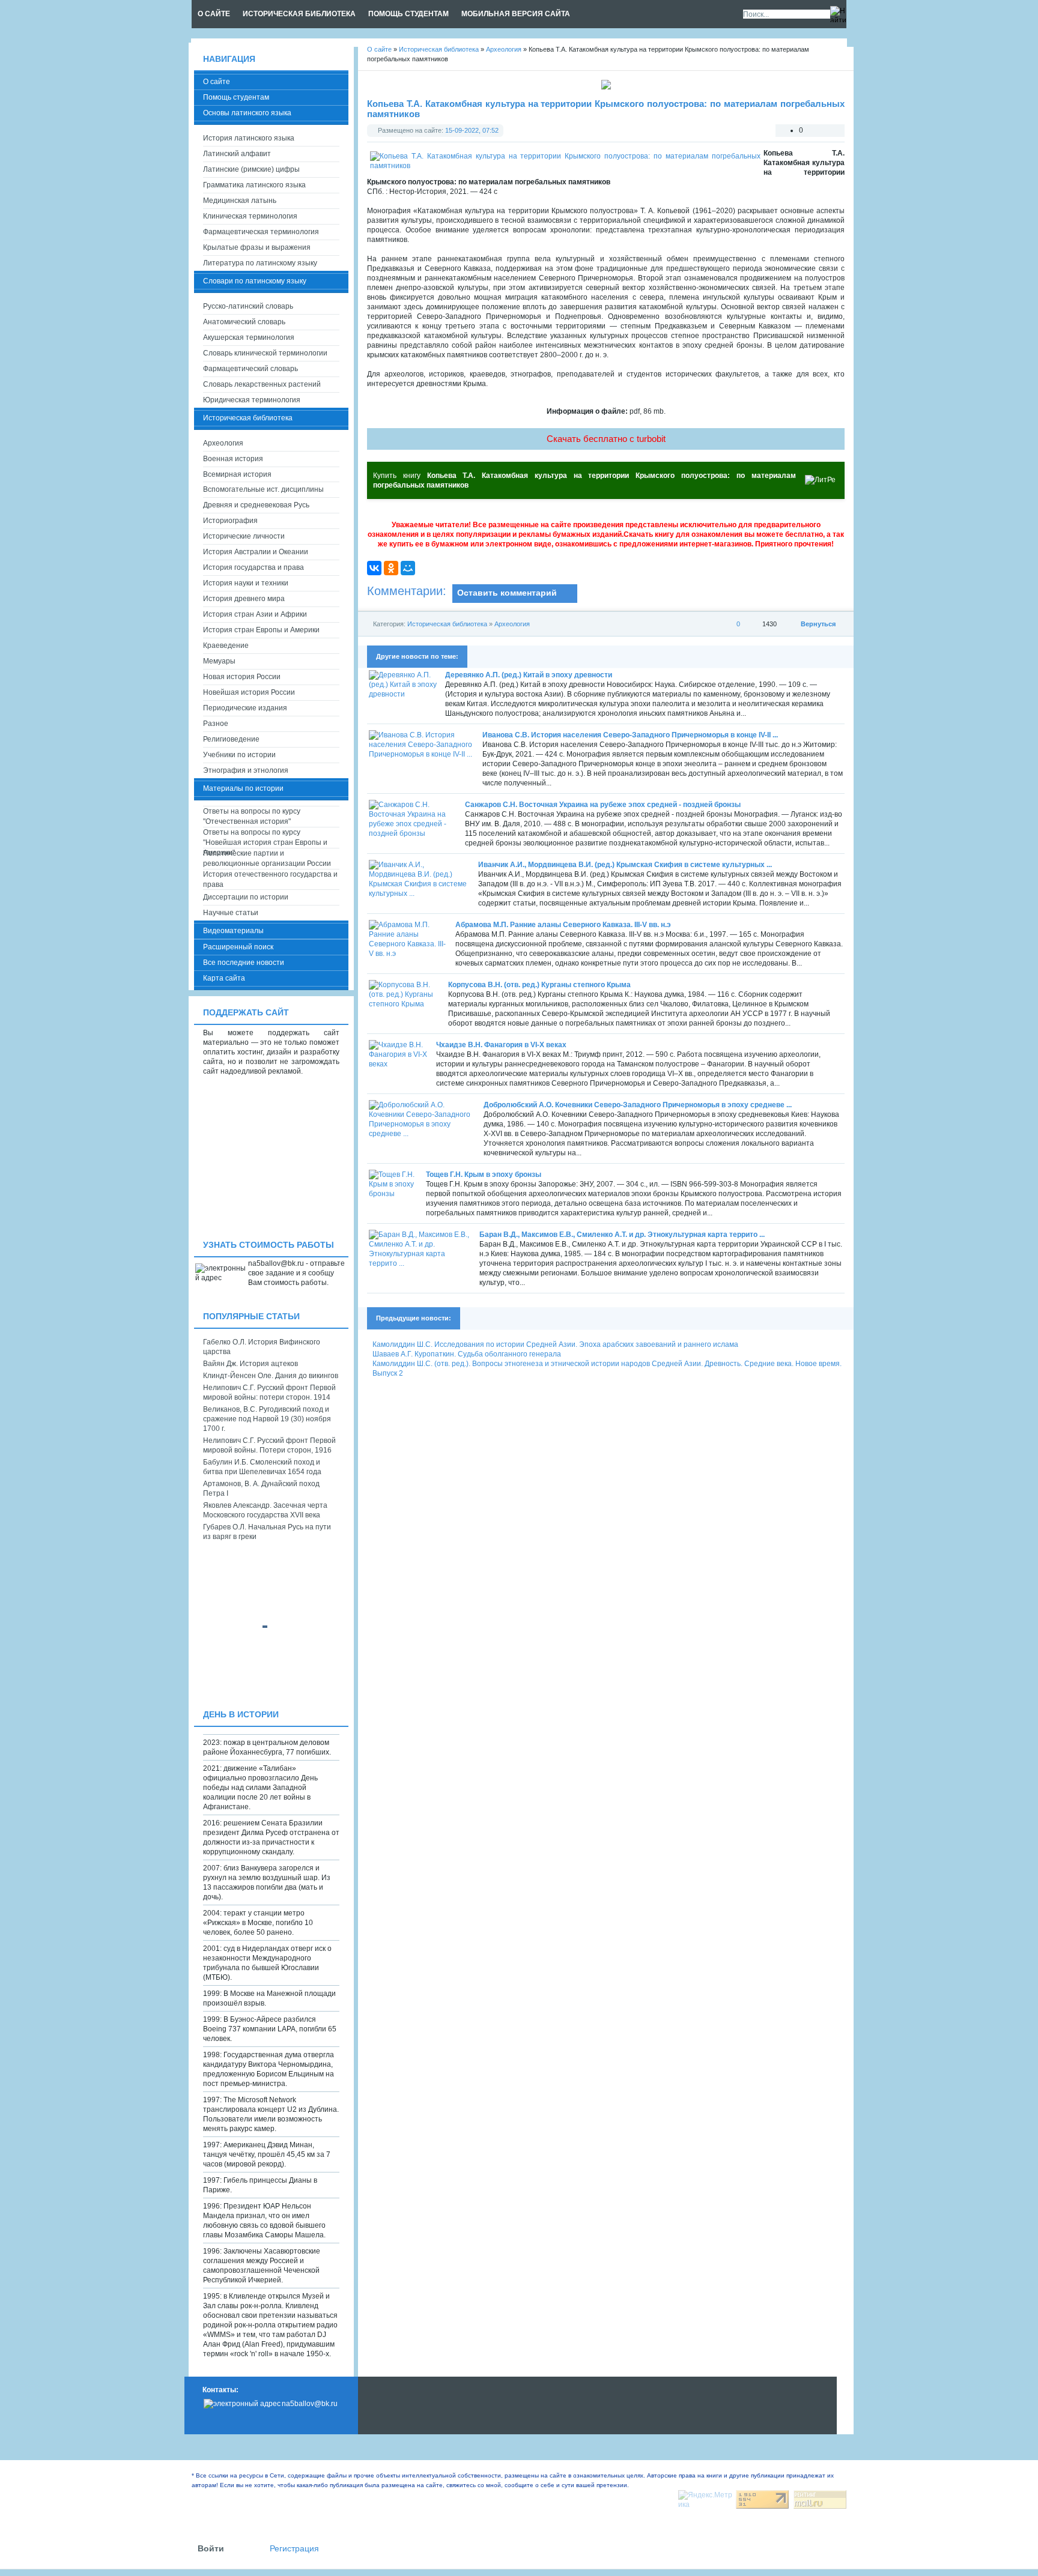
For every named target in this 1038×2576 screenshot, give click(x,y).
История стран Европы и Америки (261, 630)
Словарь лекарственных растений (262, 384)
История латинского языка (249, 138)
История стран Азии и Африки (255, 614)
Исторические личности (244, 536)
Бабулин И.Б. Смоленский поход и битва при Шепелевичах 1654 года (262, 1467)
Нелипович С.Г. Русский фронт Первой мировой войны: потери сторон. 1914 (269, 1392)
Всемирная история (237, 474)
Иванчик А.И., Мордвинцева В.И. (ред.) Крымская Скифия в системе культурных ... (625, 865)
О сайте (217, 82)
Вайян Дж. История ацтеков (250, 1364)
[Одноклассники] (391, 568)
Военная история (233, 459)
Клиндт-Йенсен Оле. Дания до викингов (271, 1376)
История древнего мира (244, 599)
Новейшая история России (249, 692)
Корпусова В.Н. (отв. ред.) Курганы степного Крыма (539, 985)
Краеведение (226, 646)
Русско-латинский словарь (248, 306)
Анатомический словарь (244, 322)
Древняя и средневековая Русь (256, 505)
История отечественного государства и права (270, 879)
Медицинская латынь (240, 201)
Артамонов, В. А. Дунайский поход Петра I (261, 1489)
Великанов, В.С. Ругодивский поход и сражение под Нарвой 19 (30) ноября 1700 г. (267, 1419)
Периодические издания (245, 708)
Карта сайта (224, 978)
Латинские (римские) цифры (251, 169)
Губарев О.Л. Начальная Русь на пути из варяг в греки (267, 1532)
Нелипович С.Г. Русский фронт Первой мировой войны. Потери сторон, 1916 (269, 1445)
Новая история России (242, 677)
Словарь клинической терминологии (265, 353)
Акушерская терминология (249, 337)
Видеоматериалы (233, 931)
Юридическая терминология (252, 400)
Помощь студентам (236, 97)
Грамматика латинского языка (254, 185)
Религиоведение (231, 739)
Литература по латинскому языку (260, 263)
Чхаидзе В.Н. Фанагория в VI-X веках (501, 1045)
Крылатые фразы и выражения (257, 247)
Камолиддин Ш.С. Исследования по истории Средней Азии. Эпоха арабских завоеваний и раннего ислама (555, 1344)
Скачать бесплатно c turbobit (606, 439)
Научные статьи (231, 913)
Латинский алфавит (237, 154)
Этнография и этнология (246, 770)
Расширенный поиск (238, 947)
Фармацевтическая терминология (261, 232)
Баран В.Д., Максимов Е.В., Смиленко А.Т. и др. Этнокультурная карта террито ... (622, 1235)
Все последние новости (244, 963)
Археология (512, 624)
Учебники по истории (239, 755)
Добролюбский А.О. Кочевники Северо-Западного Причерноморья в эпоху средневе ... (638, 1105)
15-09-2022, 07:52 (472, 130)
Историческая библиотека (447, 624)
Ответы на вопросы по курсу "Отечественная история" (252, 816)
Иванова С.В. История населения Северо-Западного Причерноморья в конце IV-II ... (630, 735)
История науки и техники (246, 583)
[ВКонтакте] (374, 568)
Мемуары (219, 661)
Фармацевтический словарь (250, 369)
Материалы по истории (243, 788)
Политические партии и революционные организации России (267, 858)
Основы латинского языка (247, 113)
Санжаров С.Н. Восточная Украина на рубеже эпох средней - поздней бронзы (603, 805)
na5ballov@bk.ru (310, 2404)
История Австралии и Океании (256, 552)
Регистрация (294, 2549)
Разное (216, 724)
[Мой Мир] (408, 568)
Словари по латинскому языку (255, 281)
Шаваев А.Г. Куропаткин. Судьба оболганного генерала (467, 1354)
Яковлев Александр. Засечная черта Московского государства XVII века (265, 1510)
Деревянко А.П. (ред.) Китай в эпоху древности (529, 675)
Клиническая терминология (250, 216)
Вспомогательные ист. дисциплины (263, 489)
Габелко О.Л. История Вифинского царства (262, 1347)
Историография (230, 521)
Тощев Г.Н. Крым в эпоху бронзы (484, 1175)
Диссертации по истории (246, 897)
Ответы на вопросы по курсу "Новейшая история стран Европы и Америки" (265, 838)
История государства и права (253, 567)
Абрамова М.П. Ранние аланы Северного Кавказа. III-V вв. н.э (563, 925)
